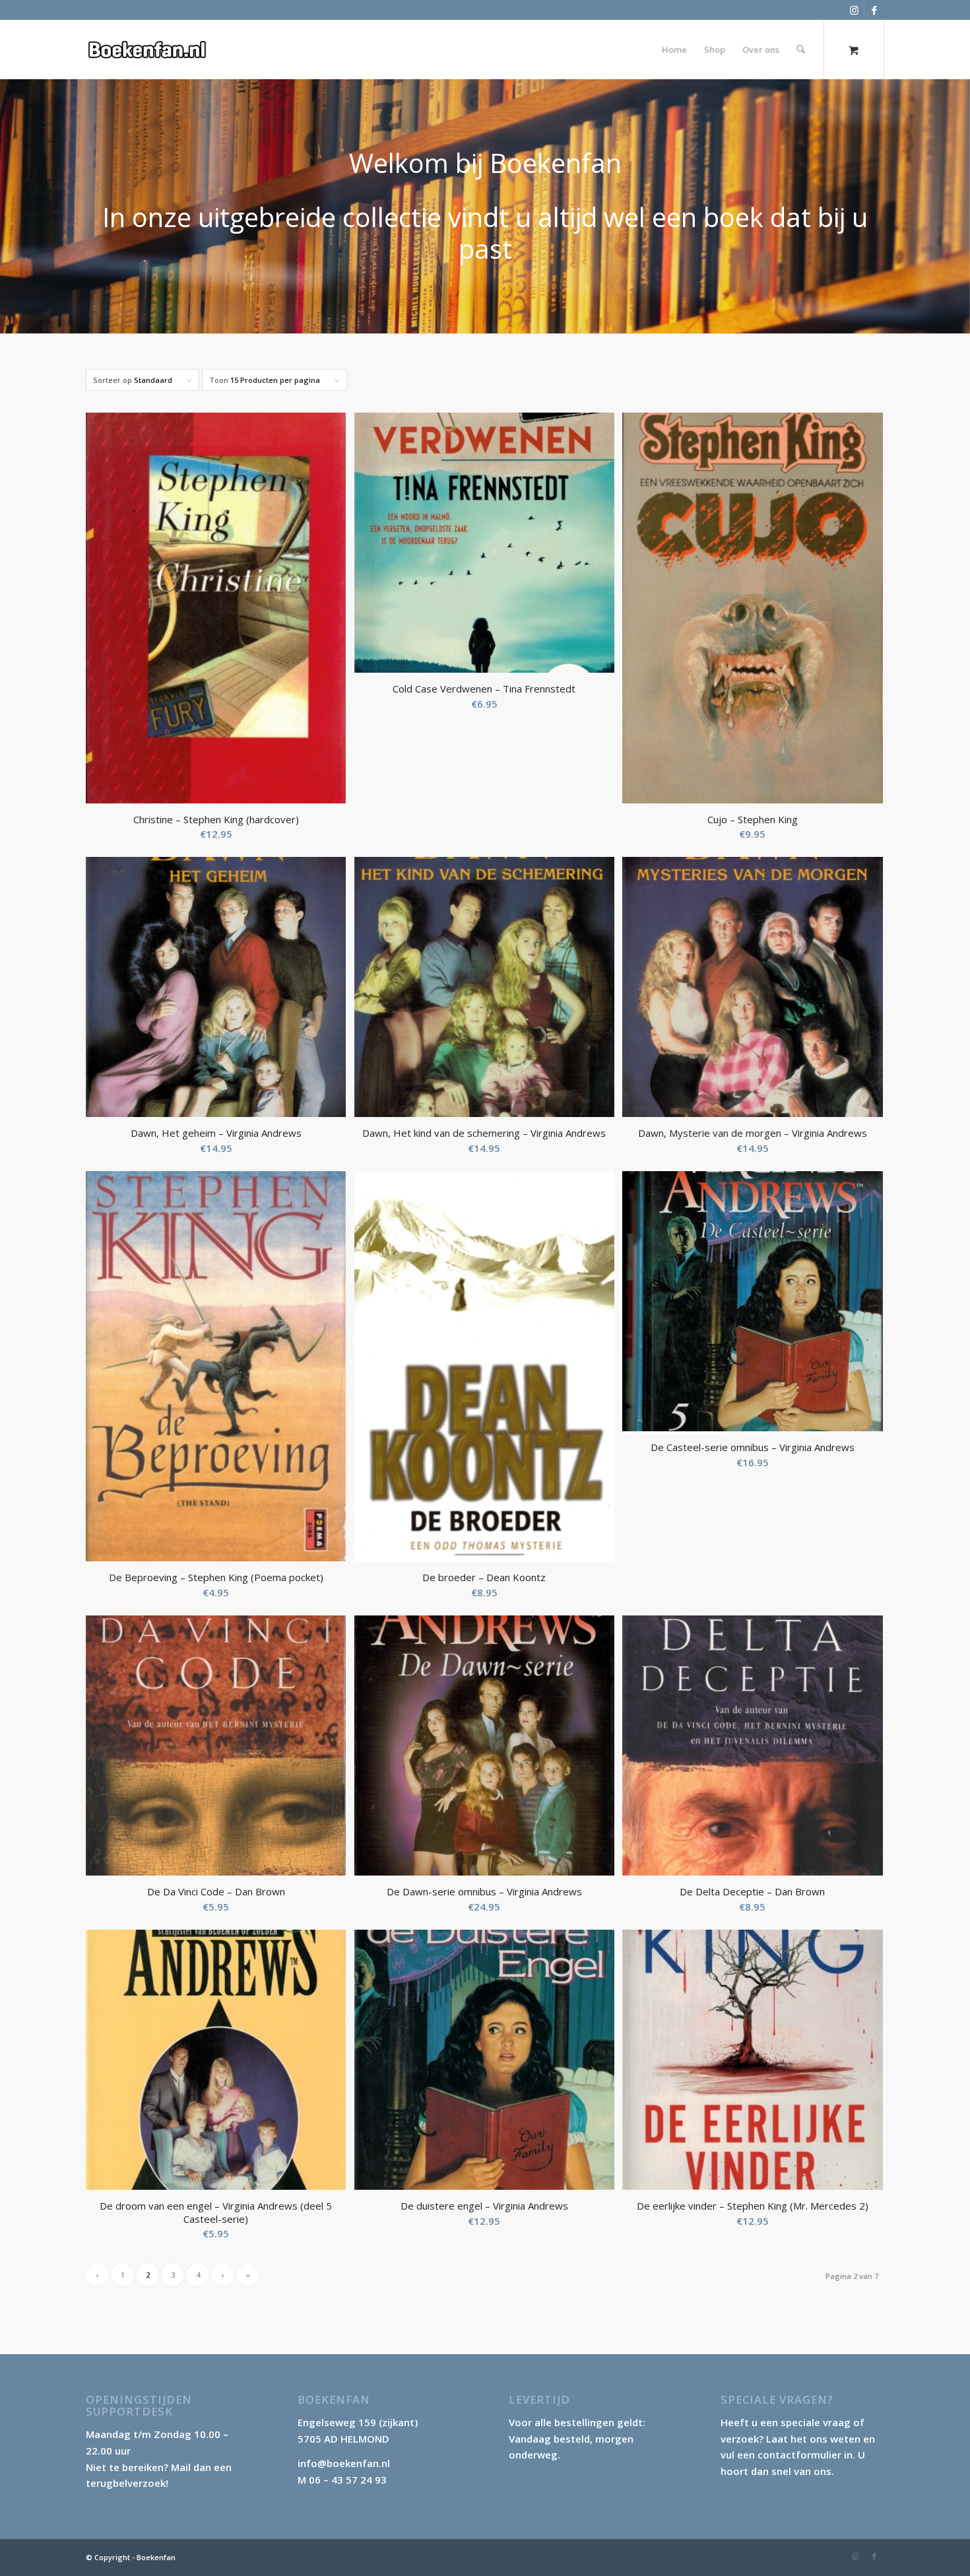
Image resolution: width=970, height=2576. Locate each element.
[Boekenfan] (147, 50)
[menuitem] (674, 50)
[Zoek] (801, 50)
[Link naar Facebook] (874, 10)
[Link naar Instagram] (854, 10)
